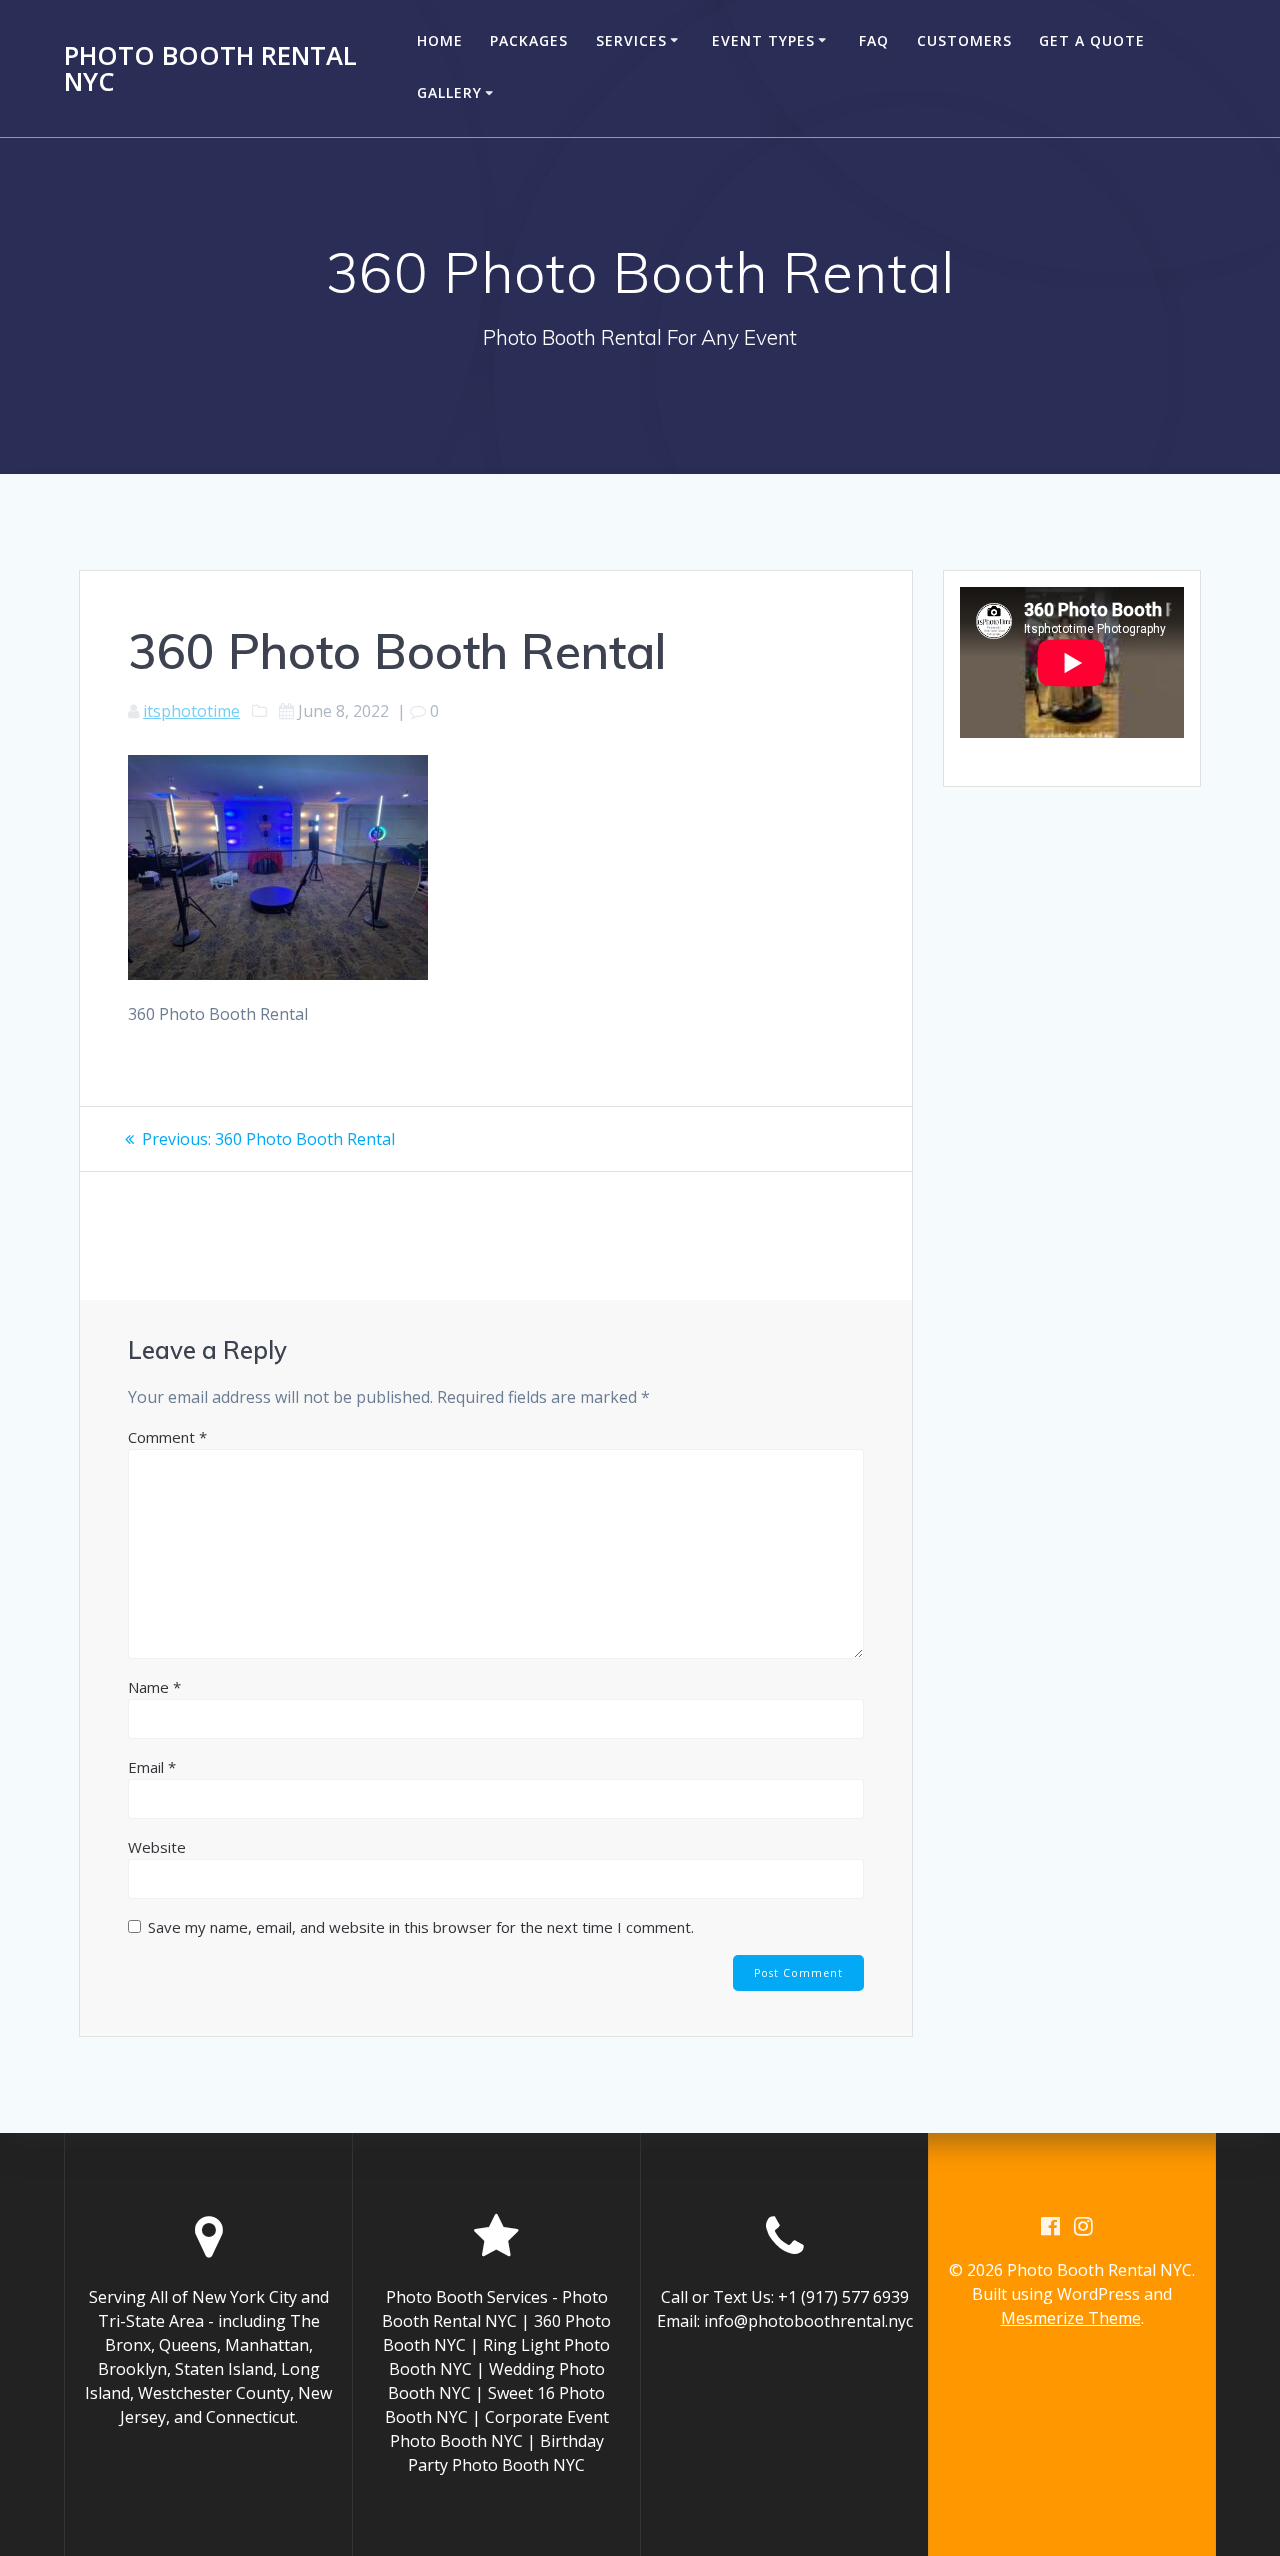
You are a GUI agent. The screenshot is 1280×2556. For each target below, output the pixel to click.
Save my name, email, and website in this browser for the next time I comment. (421, 1927)
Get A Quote (1092, 40)
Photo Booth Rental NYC (210, 68)
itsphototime (191, 711)
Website (157, 1847)
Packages (529, 40)
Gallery (449, 92)
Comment (167, 1437)
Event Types (763, 40)
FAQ (874, 40)
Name (154, 1687)
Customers (964, 40)
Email (152, 1767)
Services (631, 40)
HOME (440, 40)
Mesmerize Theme (1071, 2318)
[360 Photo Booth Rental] (278, 974)
